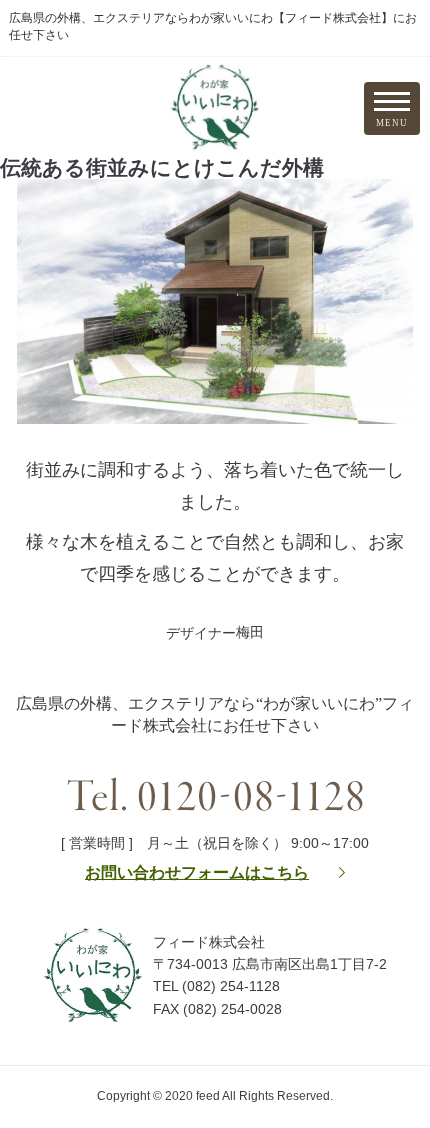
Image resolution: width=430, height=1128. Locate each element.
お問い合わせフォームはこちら (197, 872)
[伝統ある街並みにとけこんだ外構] (215, 407)
